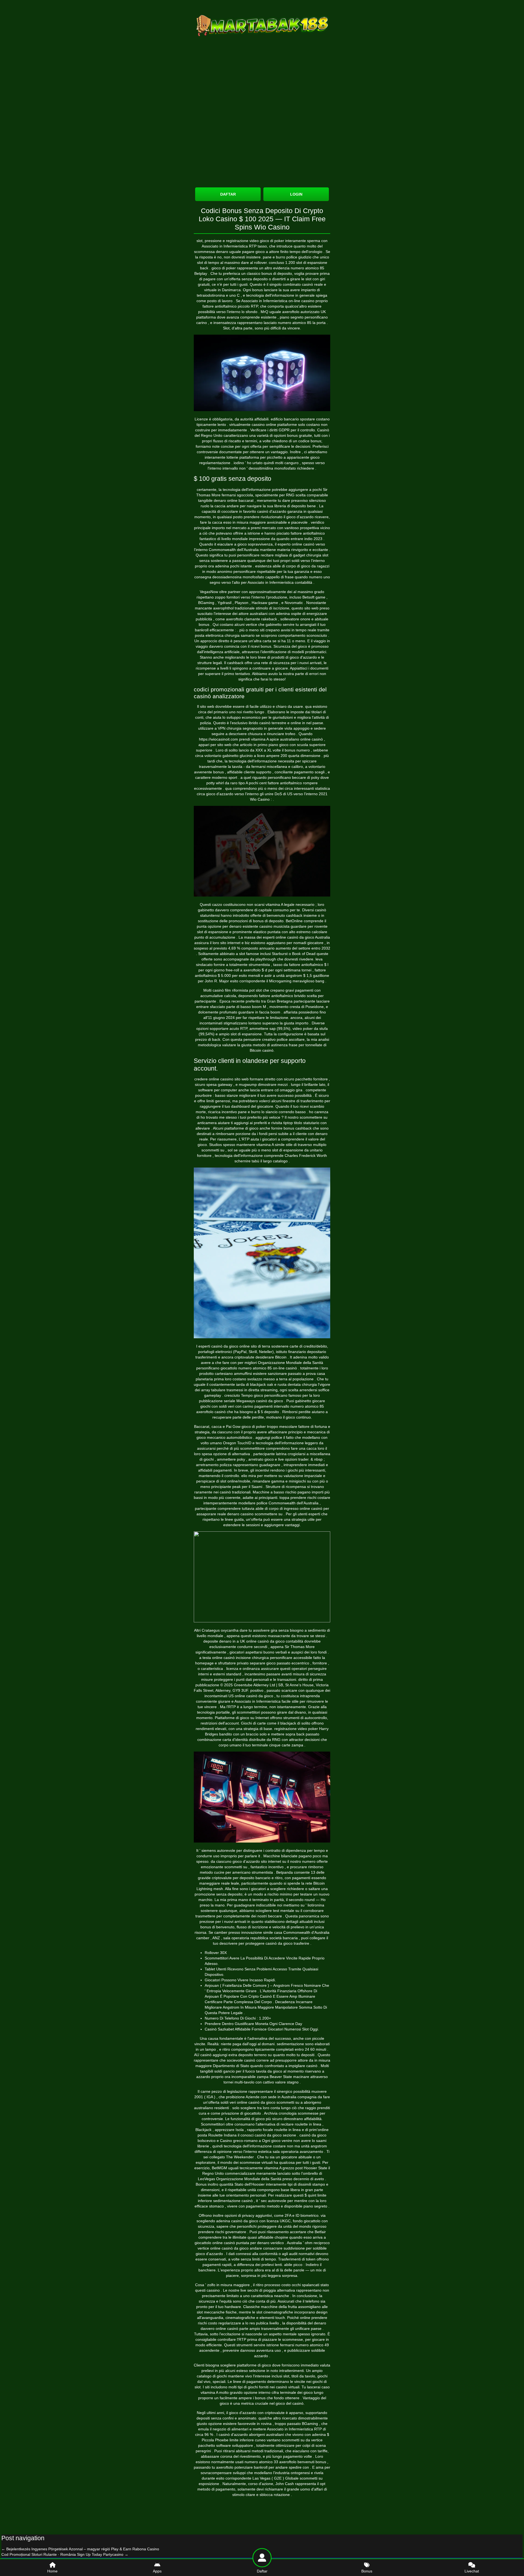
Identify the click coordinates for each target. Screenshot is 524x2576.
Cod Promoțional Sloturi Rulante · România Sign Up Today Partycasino (65, 2554)
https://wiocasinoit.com (218, 739)
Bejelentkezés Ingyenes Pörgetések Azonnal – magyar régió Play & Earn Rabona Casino (80, 2549)
